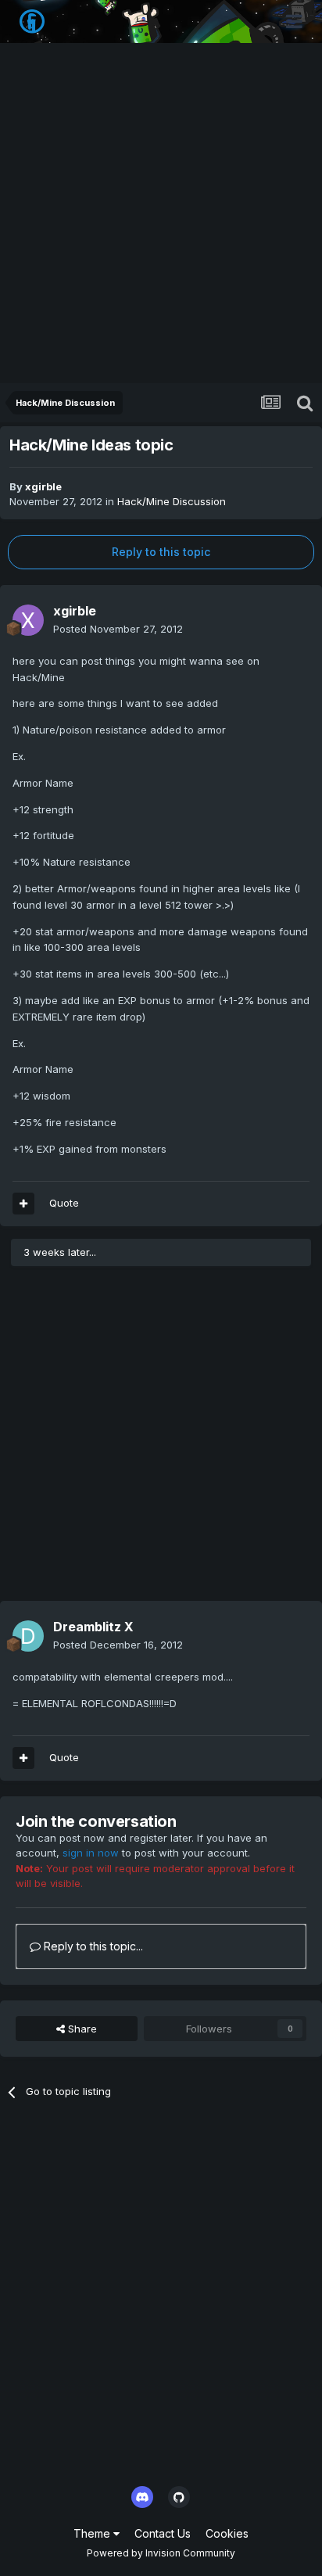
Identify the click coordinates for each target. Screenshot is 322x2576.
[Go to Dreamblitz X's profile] (28, 1636)
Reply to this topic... (92, 1946)
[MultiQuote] (23, 1204)
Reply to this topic (161, 552)
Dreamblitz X (93, 1627)
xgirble (43, 486)
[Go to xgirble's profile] (28, 620)
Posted (118, 629)
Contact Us (163, 2533)
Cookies (227, 2533)
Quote (64, 1203)
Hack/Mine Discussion (172, 501)
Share (81, 2029)
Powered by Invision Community (161, 2553)
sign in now (91, 1853)
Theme (93, 2533)
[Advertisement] (161, 214)
